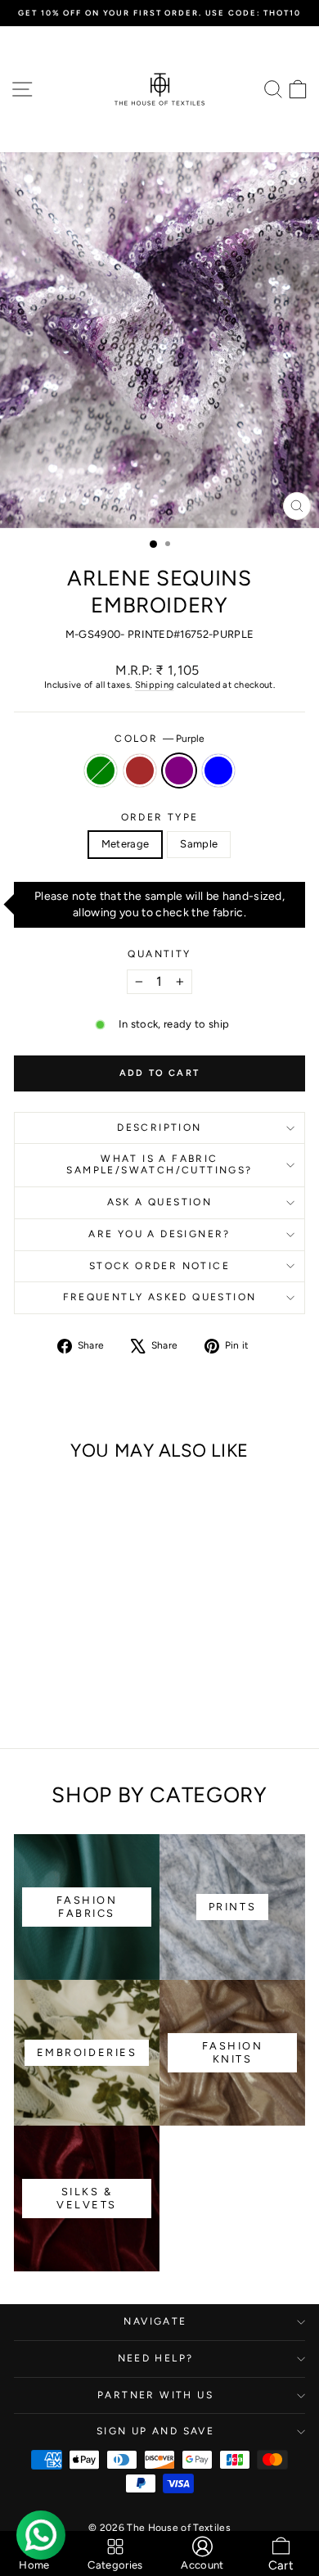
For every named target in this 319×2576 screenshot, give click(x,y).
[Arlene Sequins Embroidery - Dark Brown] (60, 1694)
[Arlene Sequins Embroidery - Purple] (79, 1694)
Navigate (155, 2321)
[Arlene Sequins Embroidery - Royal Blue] (98, 1694)
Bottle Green (101, 771)
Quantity (159, 954)
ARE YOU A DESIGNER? (159, 1234)
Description (159, 1128)
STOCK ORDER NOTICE (159, 1266)
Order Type (160, 817)
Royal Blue (218, 771)
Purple (179, 771)
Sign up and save (155, 2431)
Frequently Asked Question (160, 1297)
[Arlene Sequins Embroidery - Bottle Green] (41, 1694)
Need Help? (156, 2358)
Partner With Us (155, 2395)
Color (159, 739)
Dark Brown (140, 771)
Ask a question (160, 1202)
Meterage (126, 844)
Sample (199, 844)
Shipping (155, 685)
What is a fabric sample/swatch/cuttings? (159, 1164)
